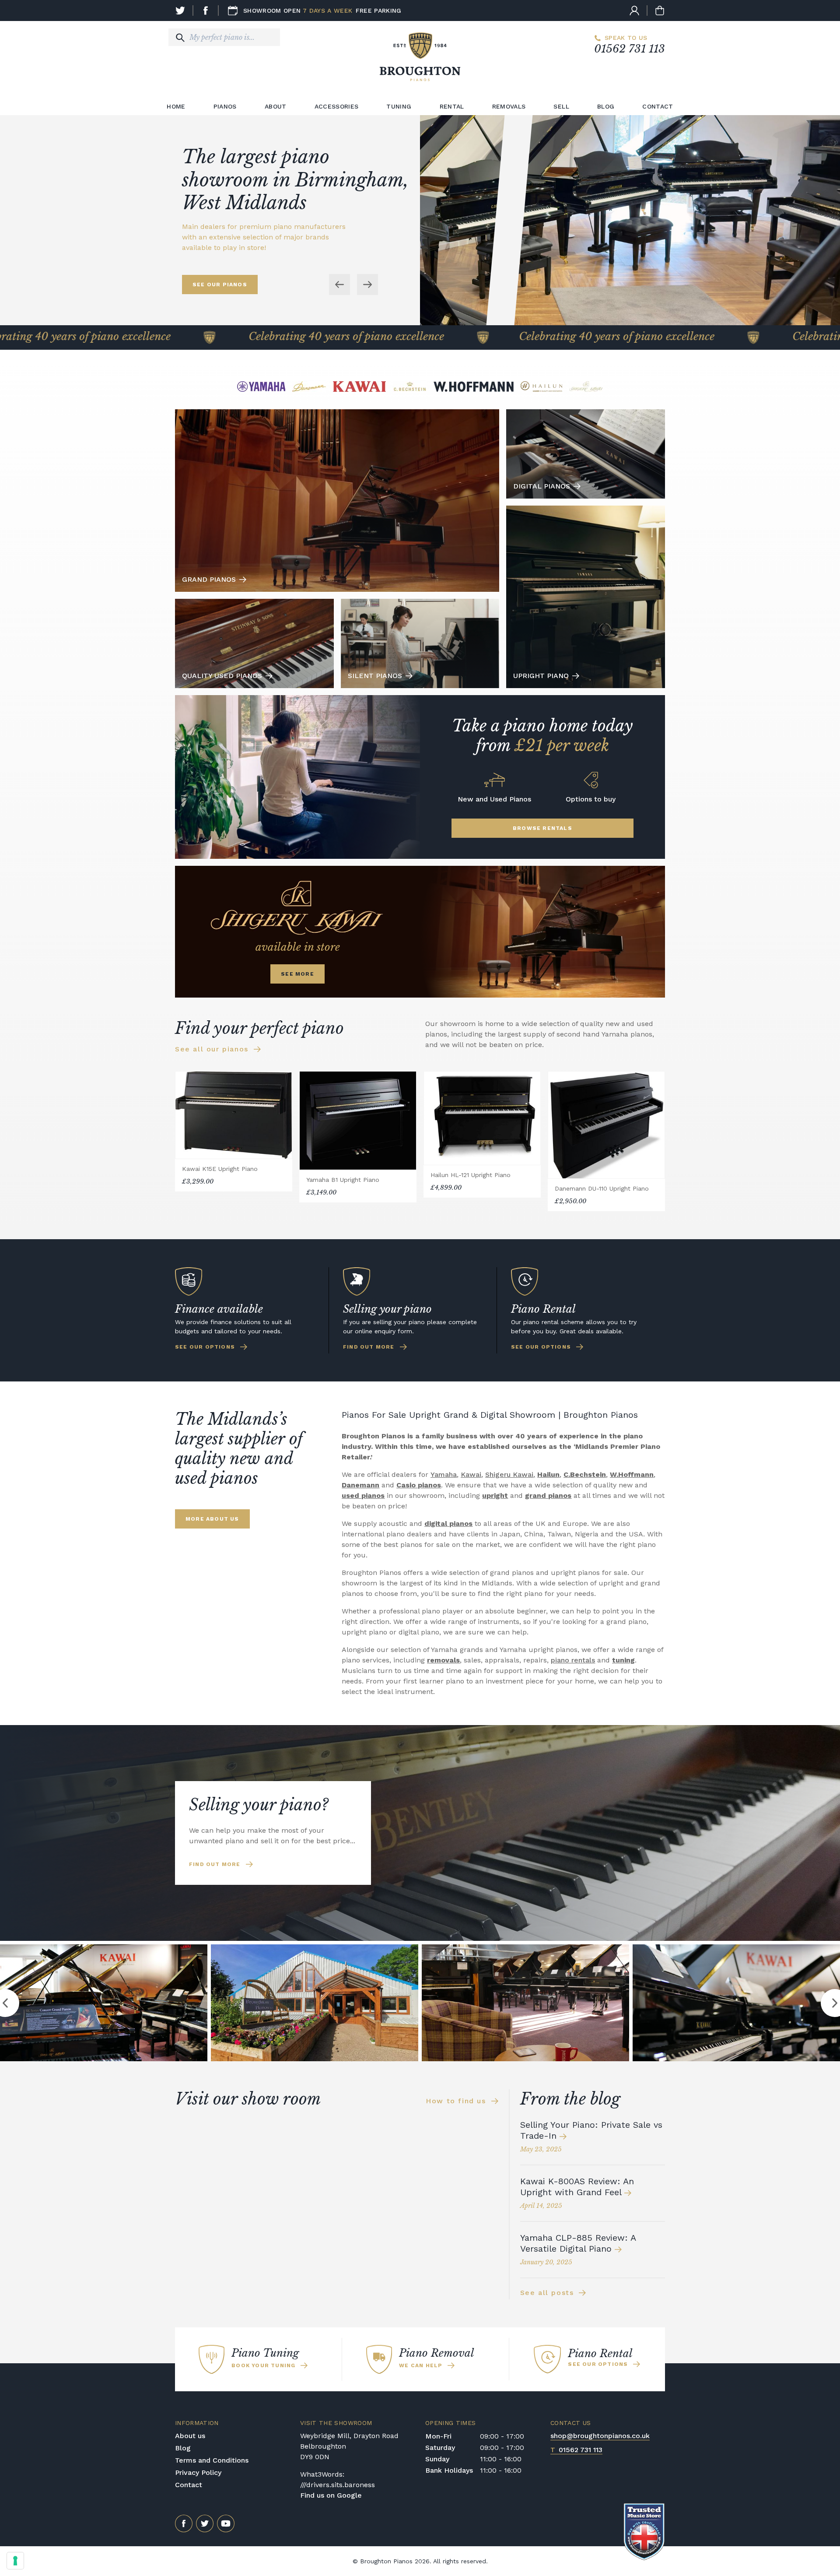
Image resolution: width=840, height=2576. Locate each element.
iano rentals (575, 1660)
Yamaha (444, 1474)
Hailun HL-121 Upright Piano (471, 1175)
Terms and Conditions (212, 2460)
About (276, 106)
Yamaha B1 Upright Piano (343, 1180)
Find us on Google (331, 2495)
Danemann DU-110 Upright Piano (602, 1188)
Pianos (225, 106)
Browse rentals (542, 828)
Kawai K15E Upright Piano (220, 1169)
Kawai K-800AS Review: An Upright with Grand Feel (577, 2187)
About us (190, 2436)
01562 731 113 (630, 49)
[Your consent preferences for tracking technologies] (15, 2561)
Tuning (399, 106)
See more (297, 974)
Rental (452, 106)
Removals (509, 106)
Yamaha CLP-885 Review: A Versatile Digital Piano (578, 2243)
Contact (658, 106)
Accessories (337, 106)
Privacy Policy (198, 2472)
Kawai (471, 1474)
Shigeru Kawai (509, 1474)
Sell (561, 106)
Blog (606, 106)
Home (176, 106)
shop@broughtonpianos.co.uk (600, 2436)
